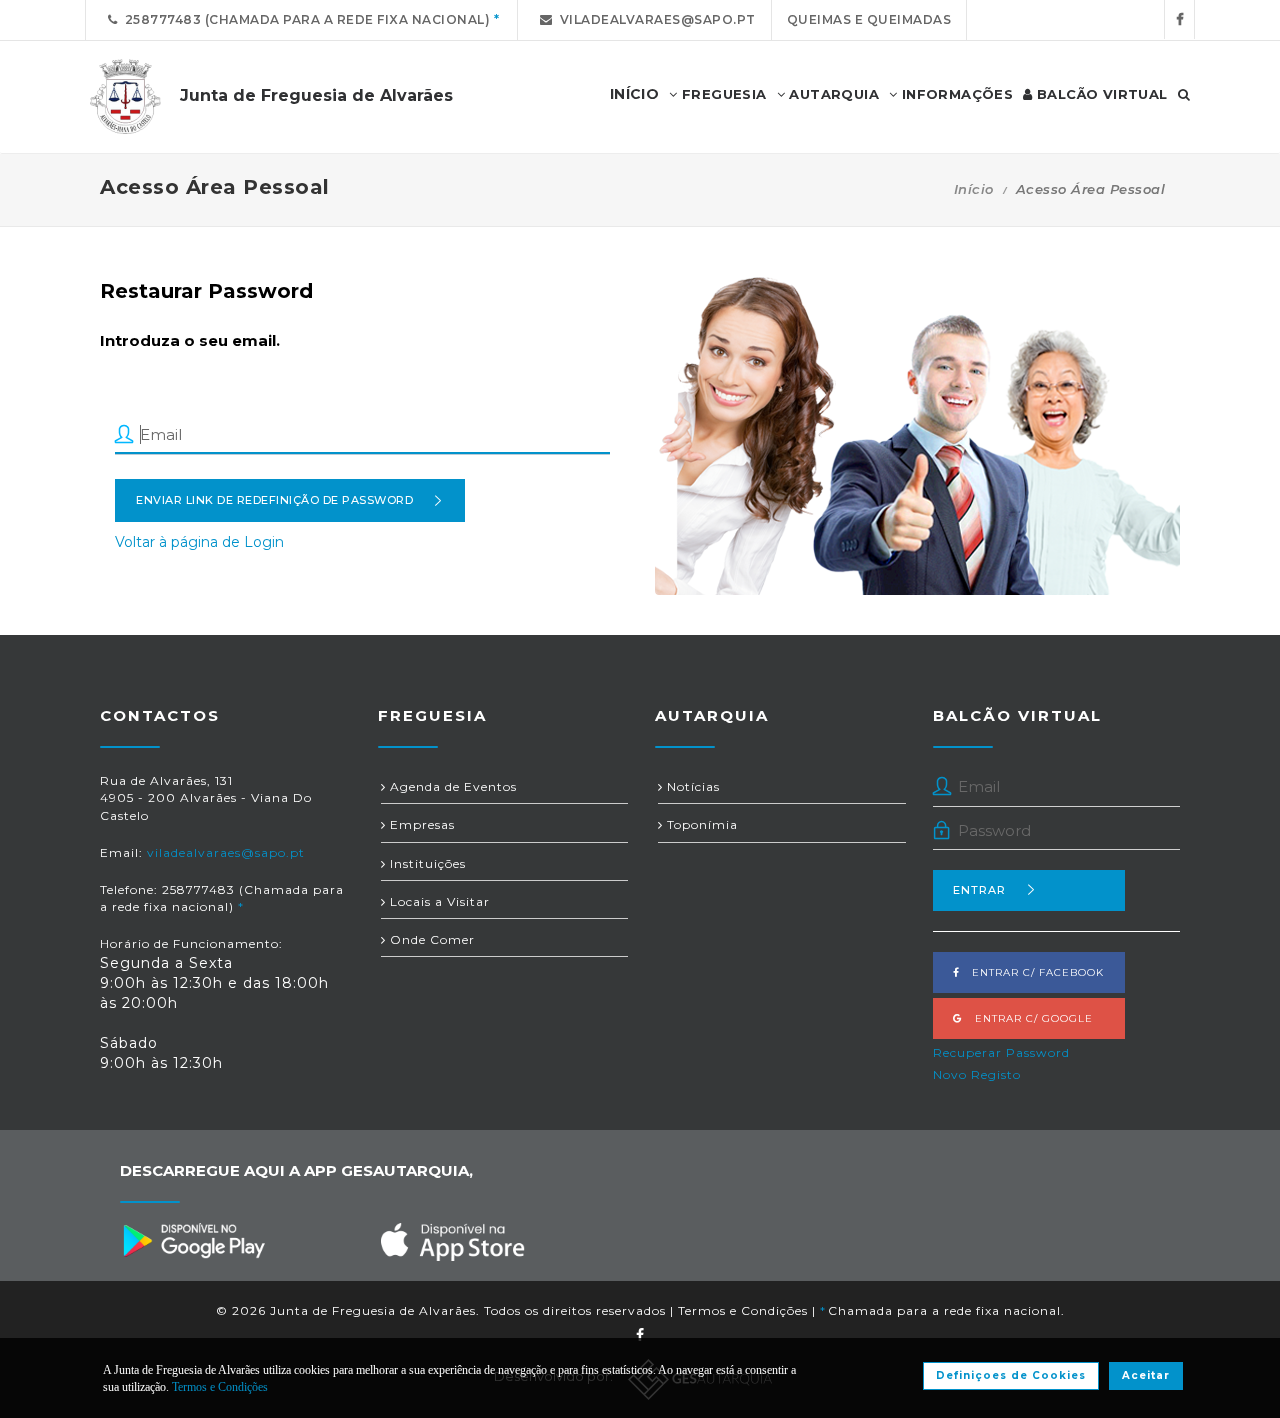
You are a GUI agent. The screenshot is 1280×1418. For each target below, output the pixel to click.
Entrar (979, 890)
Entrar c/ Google (1028, 1018)
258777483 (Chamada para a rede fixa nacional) (304, 19)
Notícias (691, 786)
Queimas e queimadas (869, 19)
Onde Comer (430, 939)
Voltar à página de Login (199, 542)
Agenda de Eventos (451, 786)
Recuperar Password (1001, 1052)
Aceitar (1146, 1375)
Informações (955, 94)
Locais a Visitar (438, 901)
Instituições (426, 863)
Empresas (420, 824)
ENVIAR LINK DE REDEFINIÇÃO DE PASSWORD (274, 500)
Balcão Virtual (1100, 94)
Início (974, 189)
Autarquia (832, 94)
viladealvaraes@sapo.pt (654, 19)
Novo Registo (977, 1074)
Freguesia (722, 94)
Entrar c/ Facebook (1032, 972)
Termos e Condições (743, 1310)
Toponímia (700, 824)
